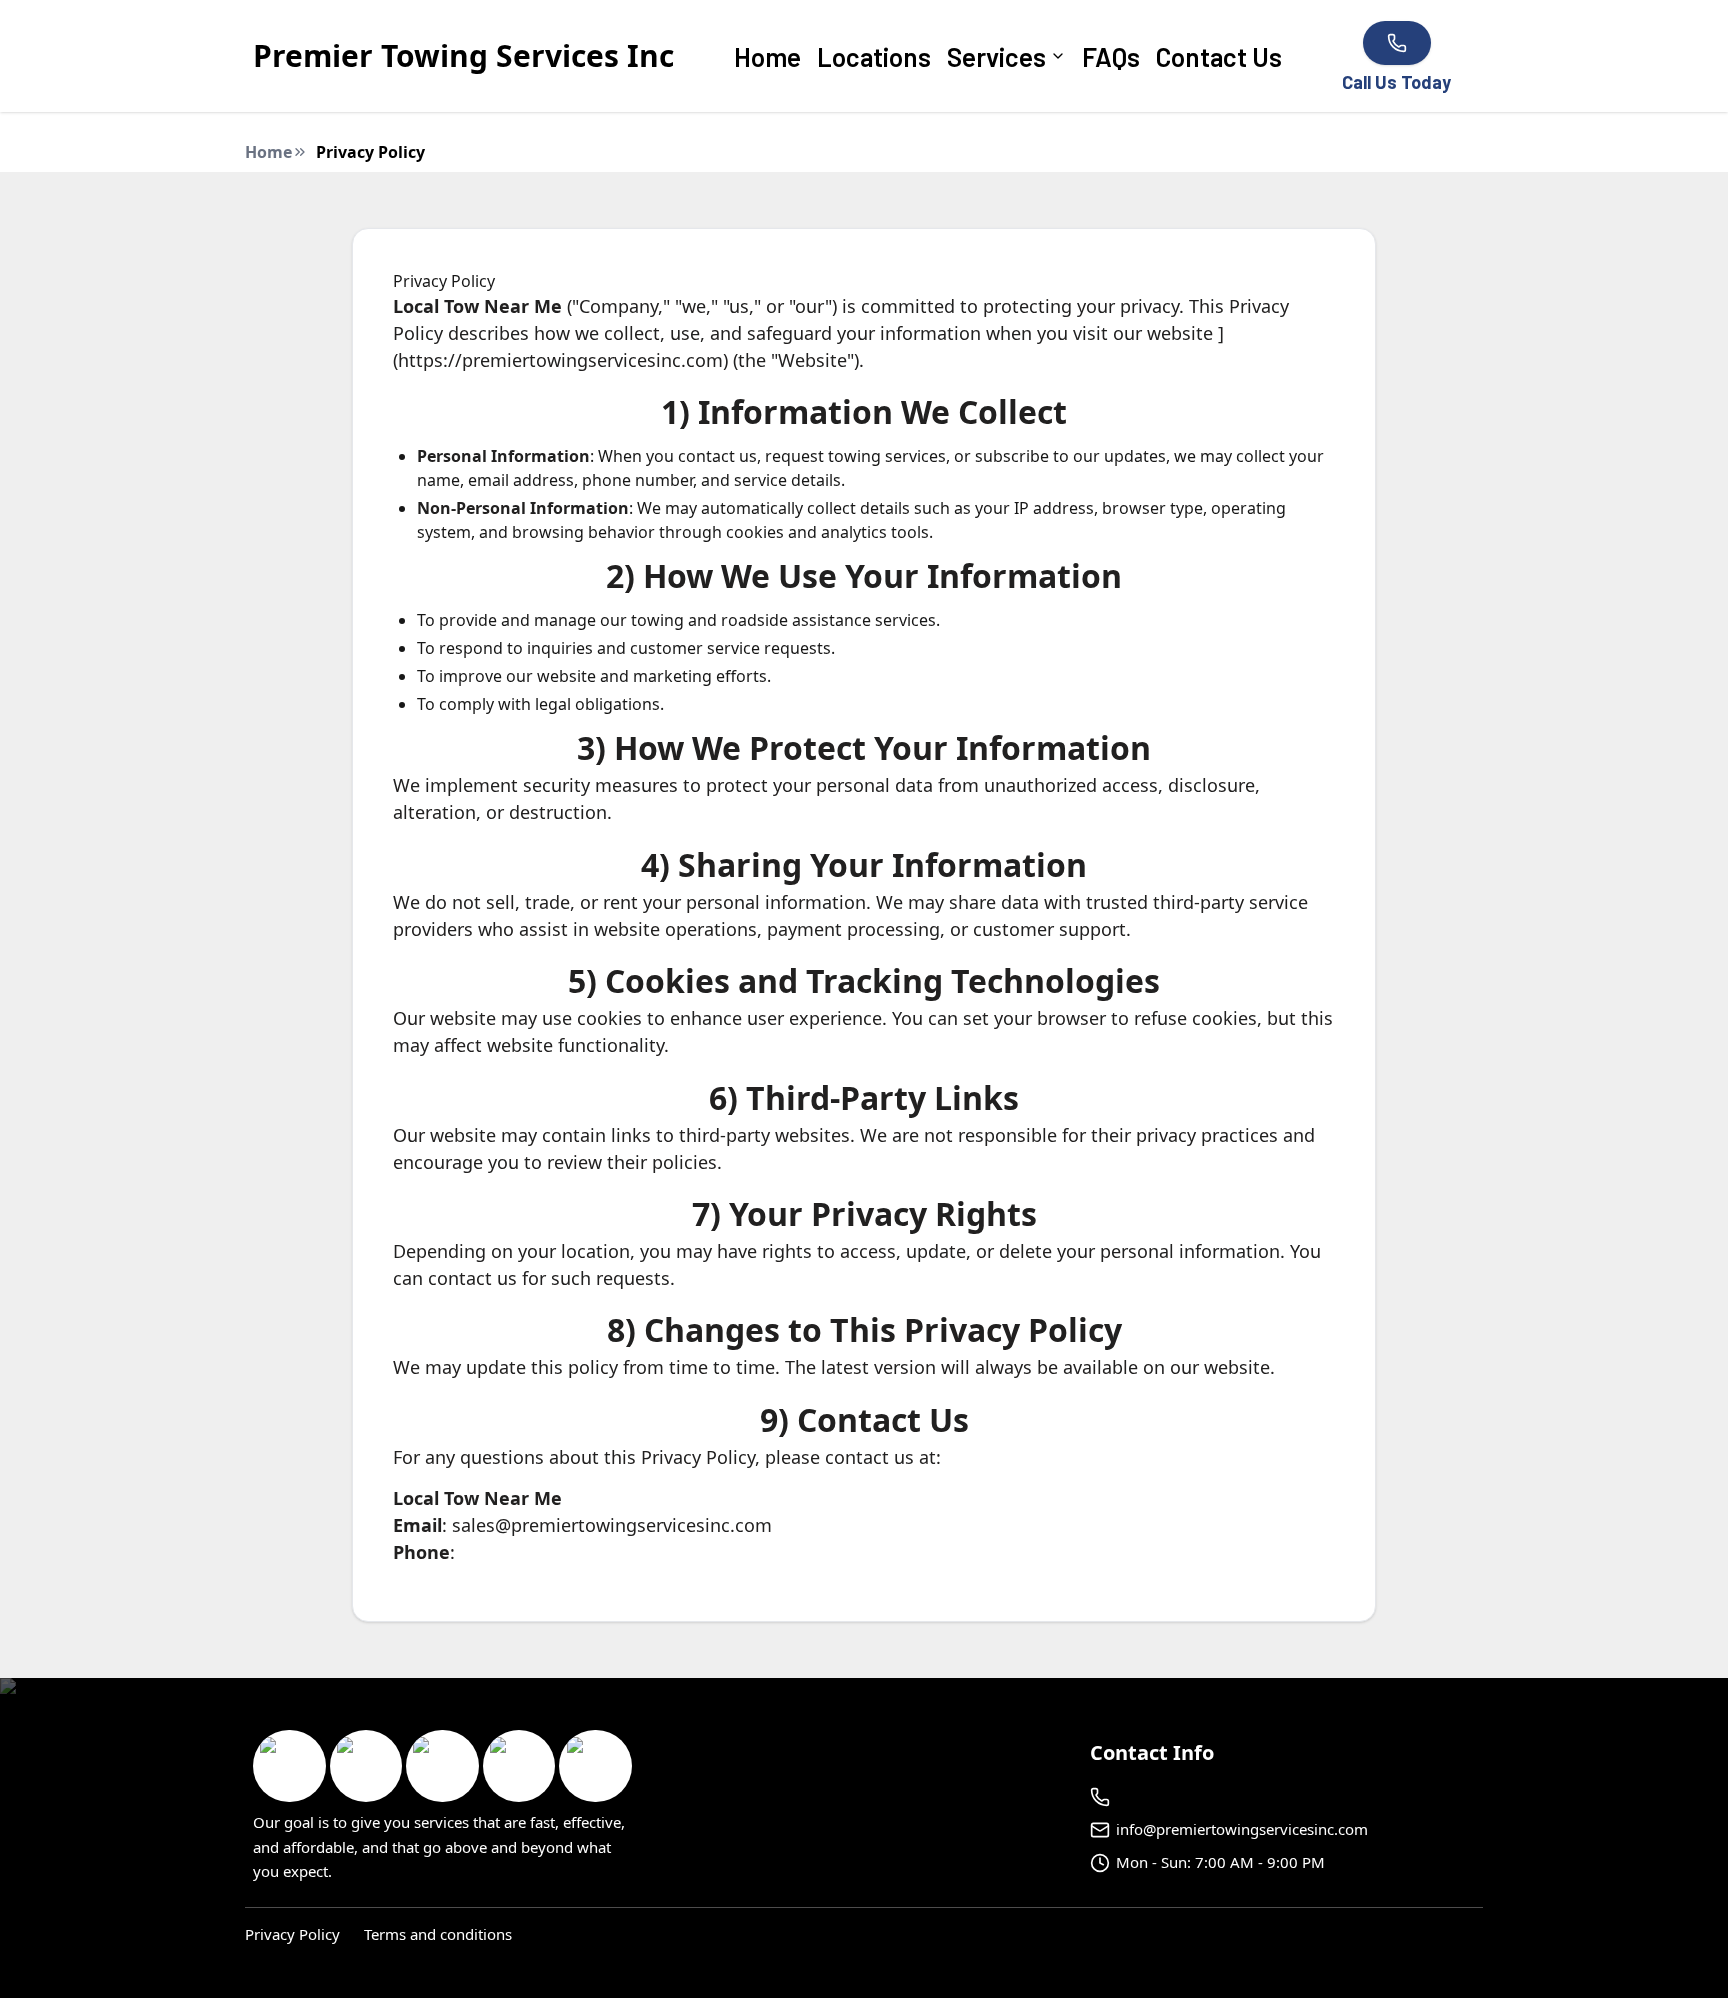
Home (767, 56)
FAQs (1111, 56)
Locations (874, 56)
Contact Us (1219, 56)
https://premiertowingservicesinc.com (560, 360)
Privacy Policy (292, 1934)
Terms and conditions (438, 1934)
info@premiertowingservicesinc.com (1242, 1829)
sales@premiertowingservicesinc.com (612, 1525)
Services (996, 56)
